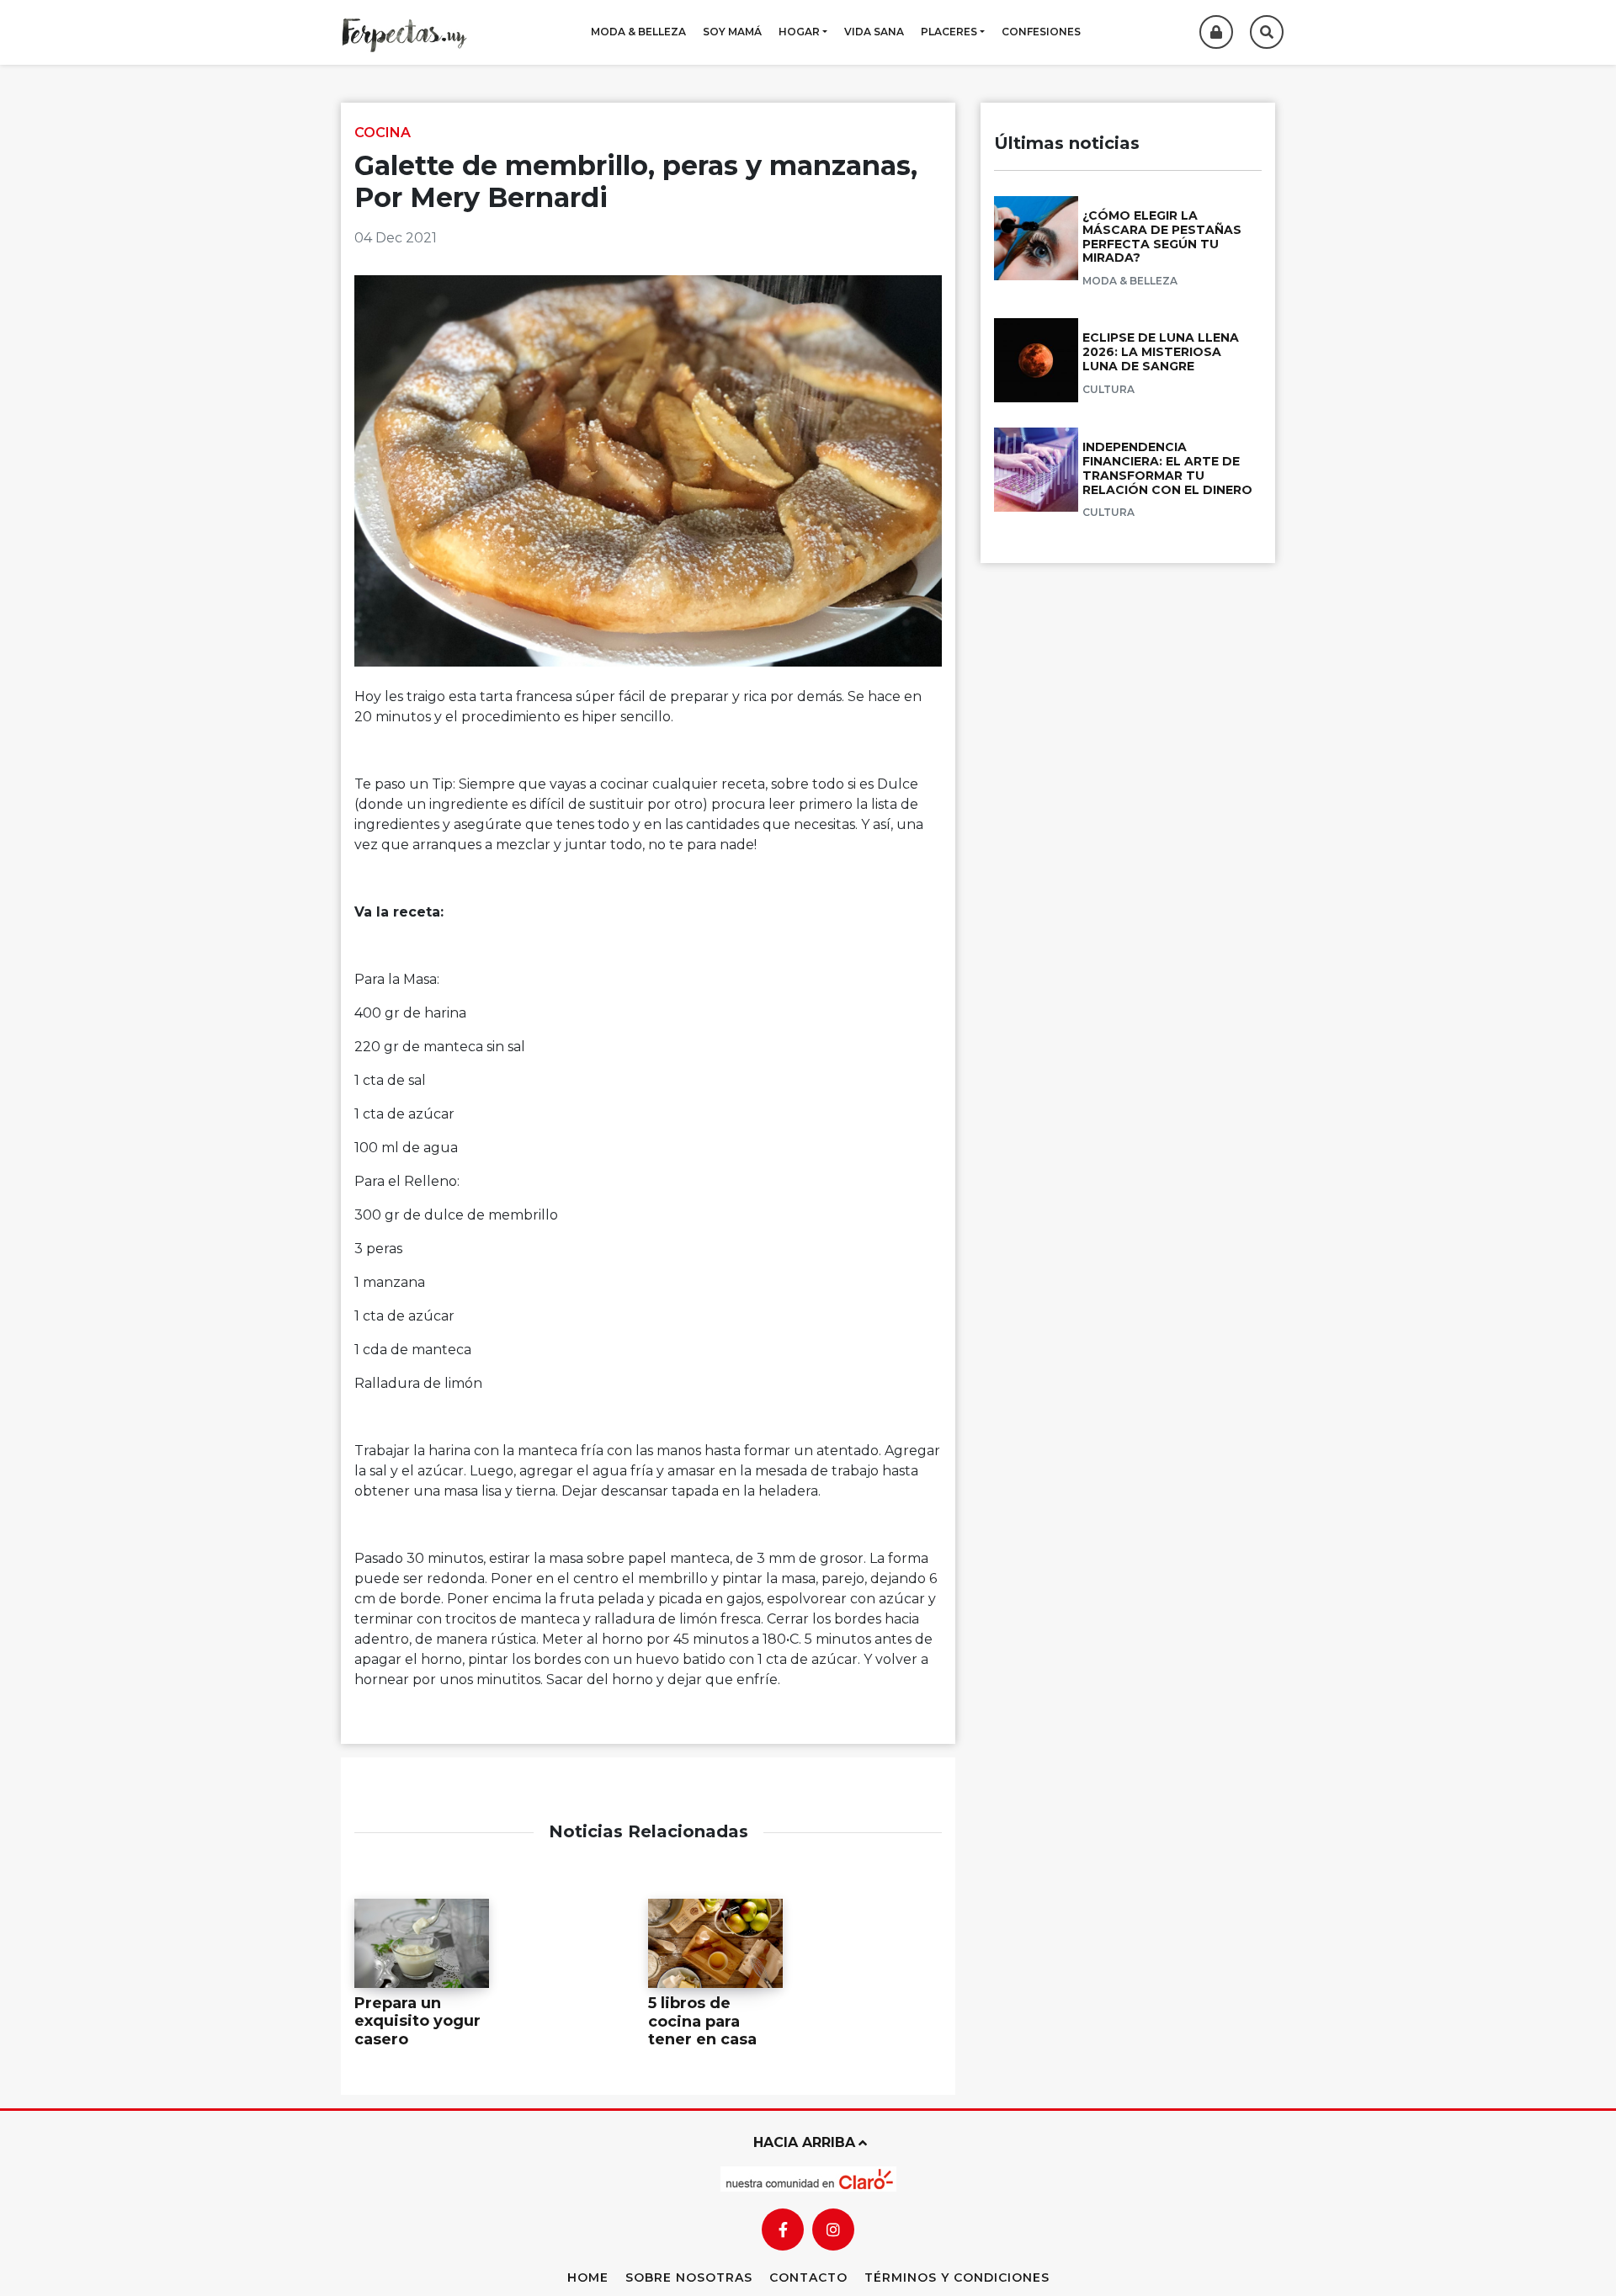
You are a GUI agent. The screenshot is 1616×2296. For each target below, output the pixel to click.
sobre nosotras (689, 2277)
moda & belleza (638, 32)
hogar (799, 32)
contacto (808, 2277)
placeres (949, 32)
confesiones (1041, 32)
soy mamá (732, 32)
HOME (588, 2277)
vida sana (874, 32)
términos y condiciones (957, 2277)
